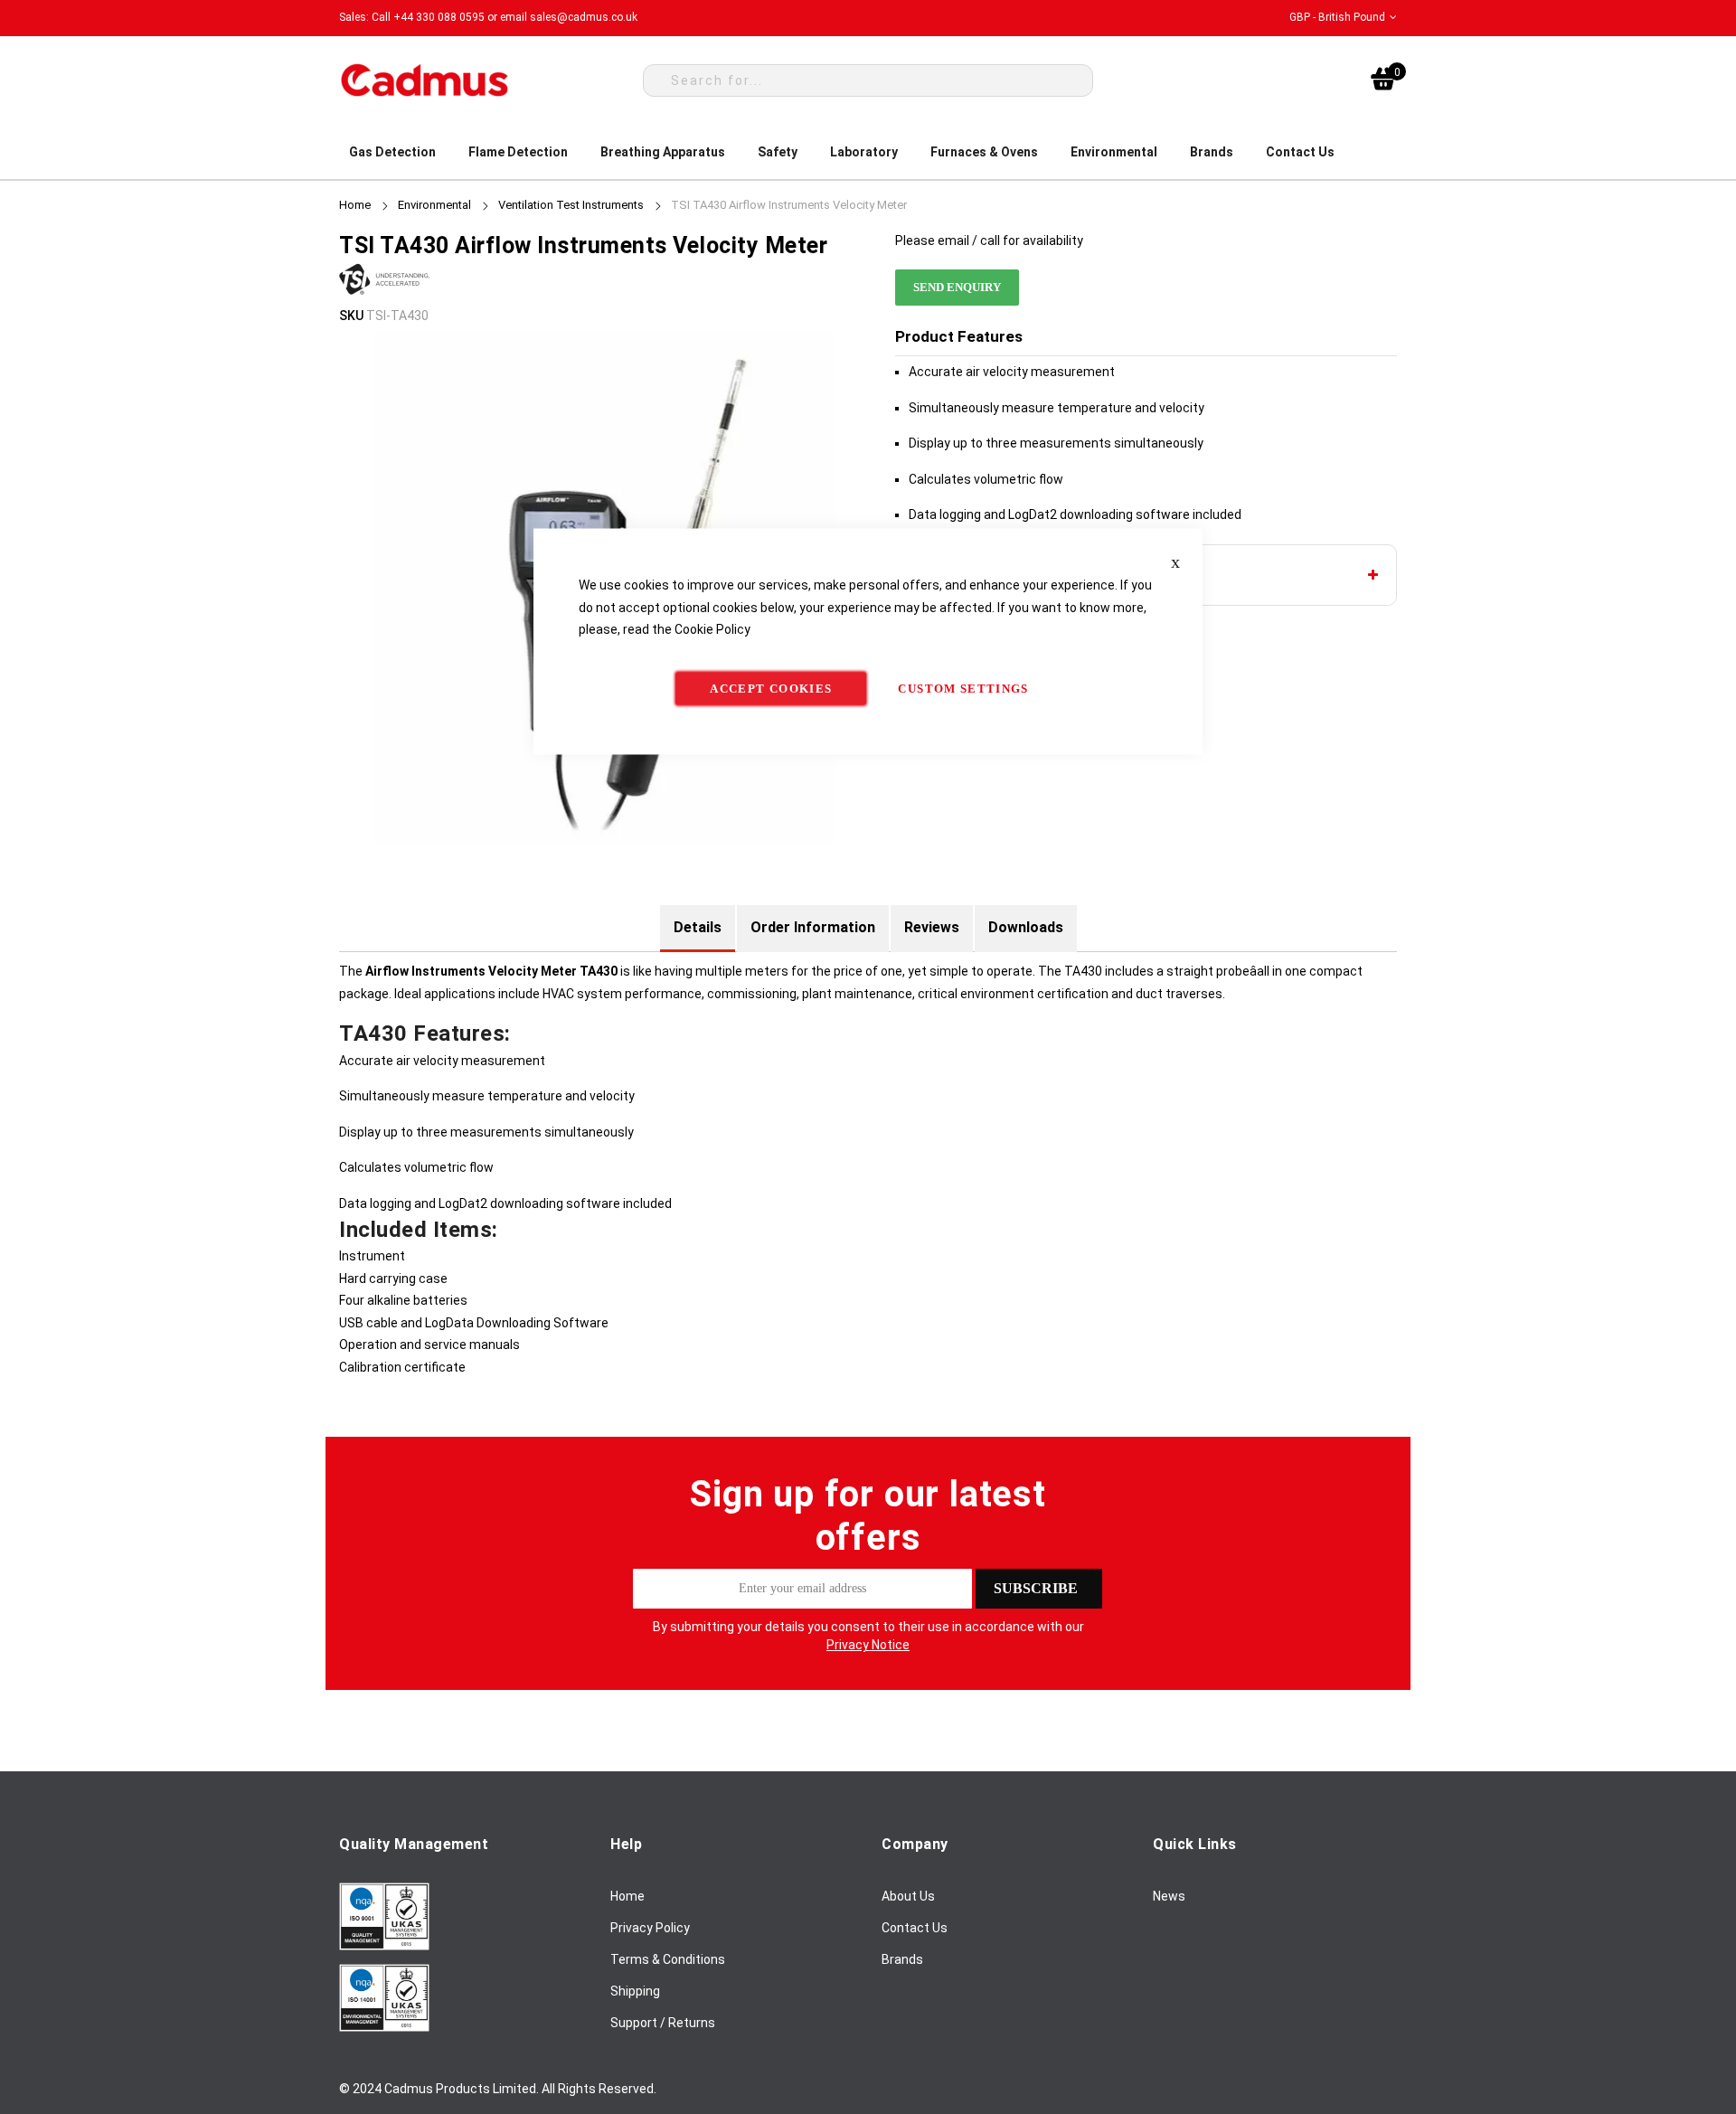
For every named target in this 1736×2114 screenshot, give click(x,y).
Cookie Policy (712, 629)
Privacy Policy (650, 1928)
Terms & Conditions (668, 1959)
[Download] (384, 1946)
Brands (902, 1959)
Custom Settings (963, 688)
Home (355, 205)
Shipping (635, 1991)
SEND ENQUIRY (957, 287)
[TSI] (384, 293)
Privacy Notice (868, 1645)
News (1169, 1896)
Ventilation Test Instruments (571, 205)
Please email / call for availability (989, 241)
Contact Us (915, 1928)
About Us (908, 1896)
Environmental (434, 205)
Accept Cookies (771, 688)
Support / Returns (663, 2023)
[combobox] (868, 80)
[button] (1343, 18)
